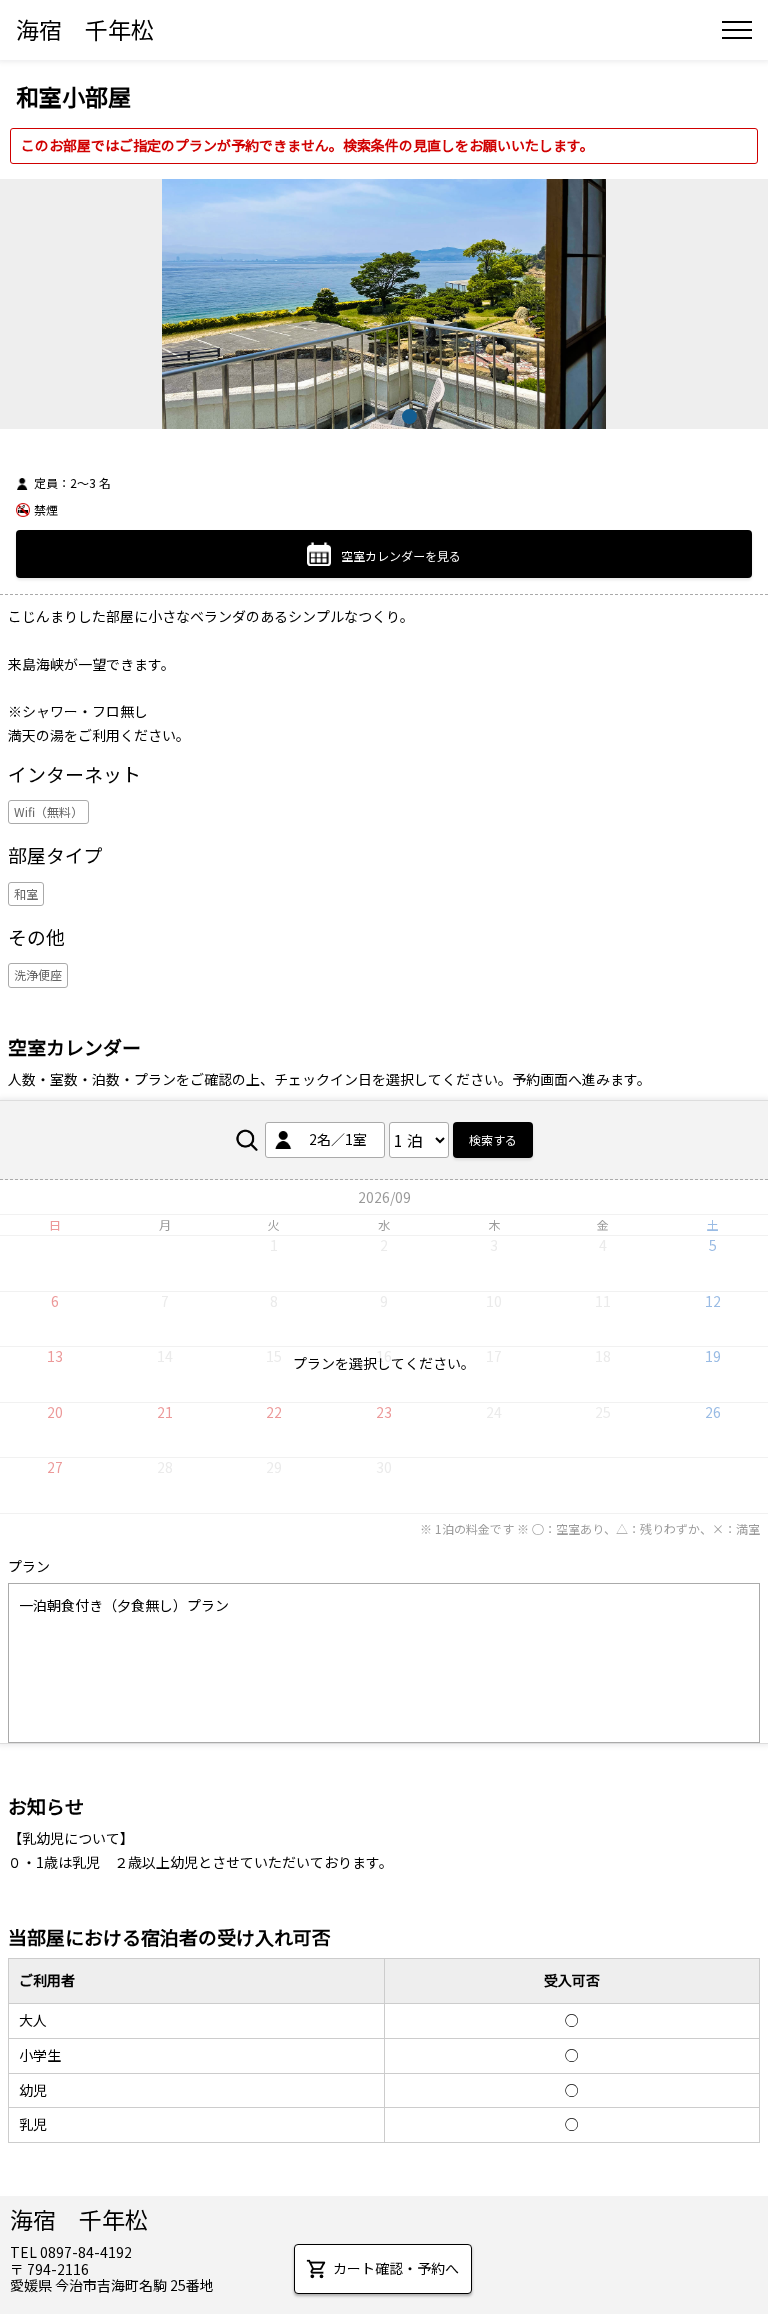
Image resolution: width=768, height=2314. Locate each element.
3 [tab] (384, 416)
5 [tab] (434, 416)
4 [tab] (409, 416)
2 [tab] (359, 416)
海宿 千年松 (85, 29)
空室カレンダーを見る (401, 555)
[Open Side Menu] (737, 30)
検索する (493, 1139)
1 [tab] (334, 416)
